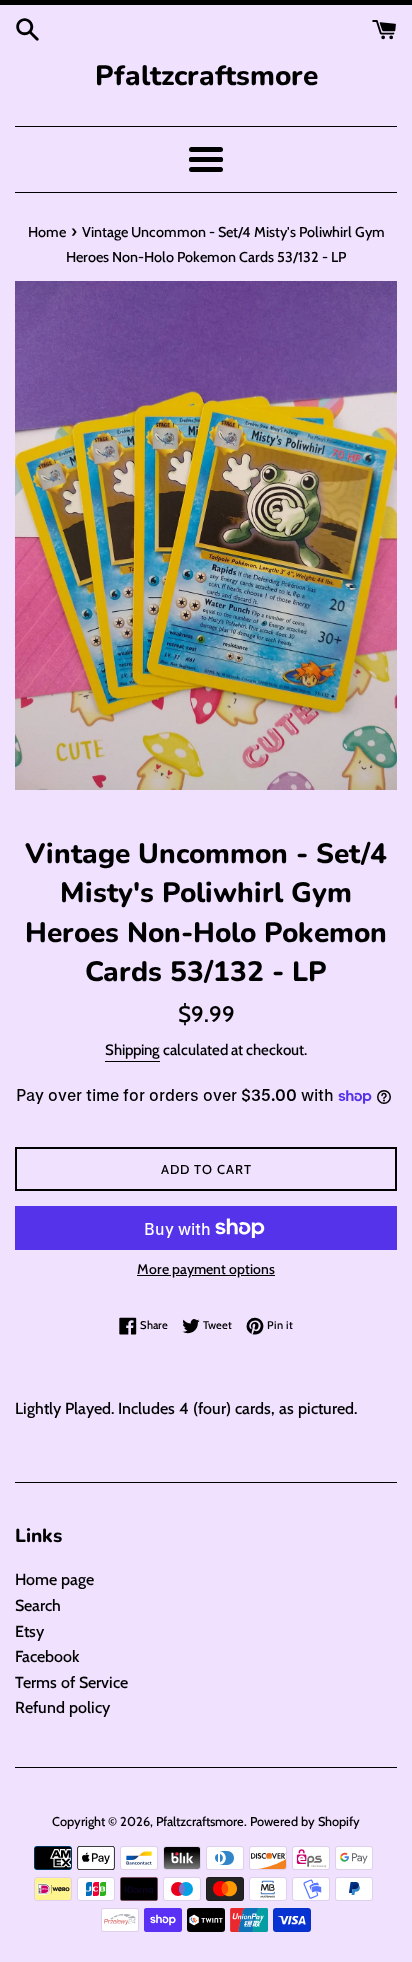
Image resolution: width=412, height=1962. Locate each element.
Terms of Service (71, 1682)
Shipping (132, 1050)
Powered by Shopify (305, 1821)
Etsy (29, 1631)
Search (38, 1605)
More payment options (206, 1269)
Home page (54, 1579)
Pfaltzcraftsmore (206, 76)
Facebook (47, 1656)
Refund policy (62, 1707)
